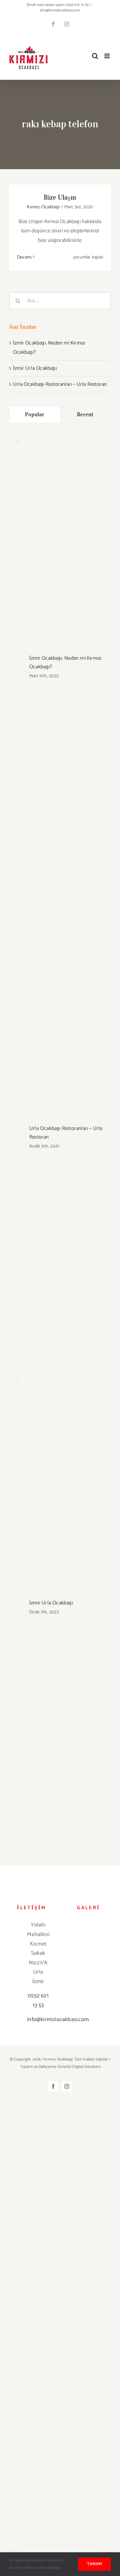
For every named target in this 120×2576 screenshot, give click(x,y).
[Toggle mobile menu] (108, 56)
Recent (85, 414)
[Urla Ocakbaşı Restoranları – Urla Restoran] (17, 911)
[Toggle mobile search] (95, 56)
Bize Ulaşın (60, 197)
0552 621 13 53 (38, 2001)
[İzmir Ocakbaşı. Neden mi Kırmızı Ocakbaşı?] (17, 440)
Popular (35, 414)
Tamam (94, 2564)
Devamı (24, 257)
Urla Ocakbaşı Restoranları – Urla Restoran (60, 384)
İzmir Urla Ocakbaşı (35, 368)
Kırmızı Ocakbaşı (43, 207)
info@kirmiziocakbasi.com (60, 10)
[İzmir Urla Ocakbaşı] (17, 1381)
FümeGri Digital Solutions (79, 2067)
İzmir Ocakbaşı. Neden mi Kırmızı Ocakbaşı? (65, 662)
